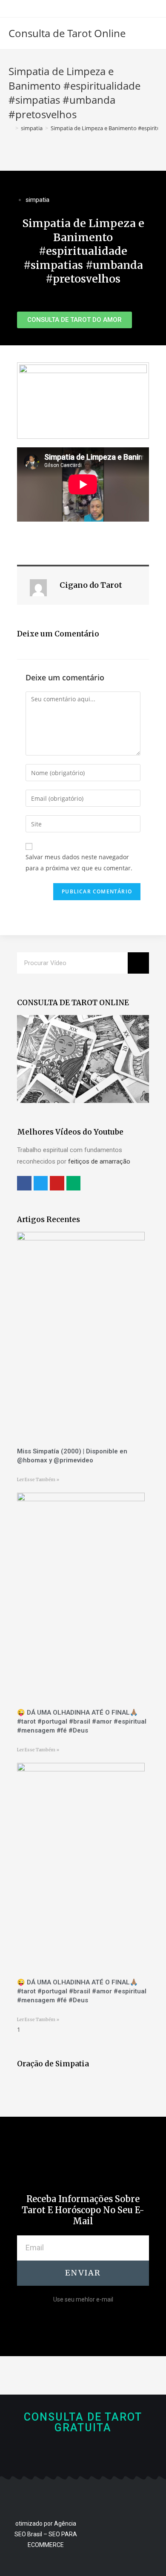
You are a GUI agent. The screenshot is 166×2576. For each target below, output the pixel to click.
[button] (74, 320)
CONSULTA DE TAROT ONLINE (73, 1003)
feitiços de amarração (99, 1161)
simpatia (37, 200)
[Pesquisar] (138, 963)
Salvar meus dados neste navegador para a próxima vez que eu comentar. (79, 862)
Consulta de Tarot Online (67, 33)
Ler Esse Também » (38, 1480)
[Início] (11, 128)
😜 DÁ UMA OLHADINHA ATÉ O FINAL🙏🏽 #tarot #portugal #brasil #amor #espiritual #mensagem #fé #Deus (82, 1721)
